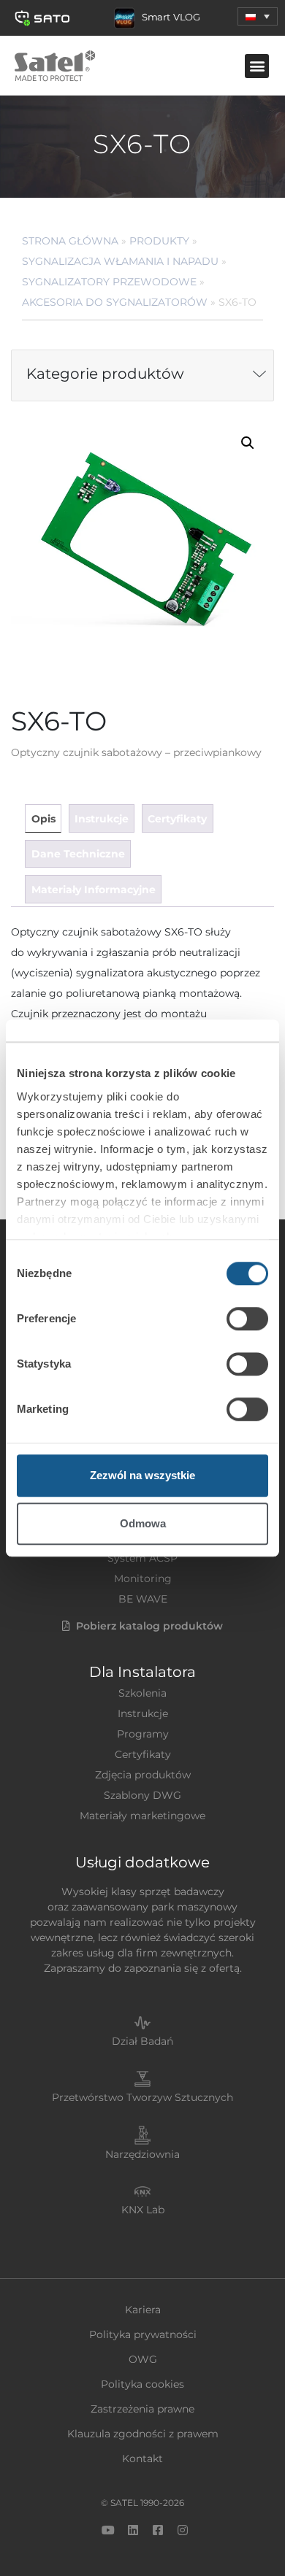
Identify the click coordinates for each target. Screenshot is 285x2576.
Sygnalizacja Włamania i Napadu (120, 261)
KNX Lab (143, 2210)
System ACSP (142, 1558)
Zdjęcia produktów (143, 1775)
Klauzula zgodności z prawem (143, 2434)
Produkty (159, 241)
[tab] (43, 818)
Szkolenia (142, 1693)
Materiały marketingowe (142, 1816)
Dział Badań (142, 2041)
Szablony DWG (142, 1795)
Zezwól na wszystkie (142, 1475)
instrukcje (102, 819)
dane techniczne (78, 854)
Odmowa (143, 1523)
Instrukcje (143, 1713)
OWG (143, 2359)
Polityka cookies (142, 2384)
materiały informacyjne (94, 890)
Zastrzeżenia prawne (142, 2409)
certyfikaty (177, 819)
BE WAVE (143, 1599)
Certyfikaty (143, 1754)
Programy (143, 1734)
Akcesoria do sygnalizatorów (115, 302)
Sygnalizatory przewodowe (109, 282)
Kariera (143, 2310)
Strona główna (70, 241)
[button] (258, 16)
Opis (43, 819)
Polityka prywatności (143, 2334)
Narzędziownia (142, 2154)
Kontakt (142, 2459)
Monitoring (143, 1578)
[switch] (247, 1319)
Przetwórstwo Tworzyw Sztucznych (142, 2097)
